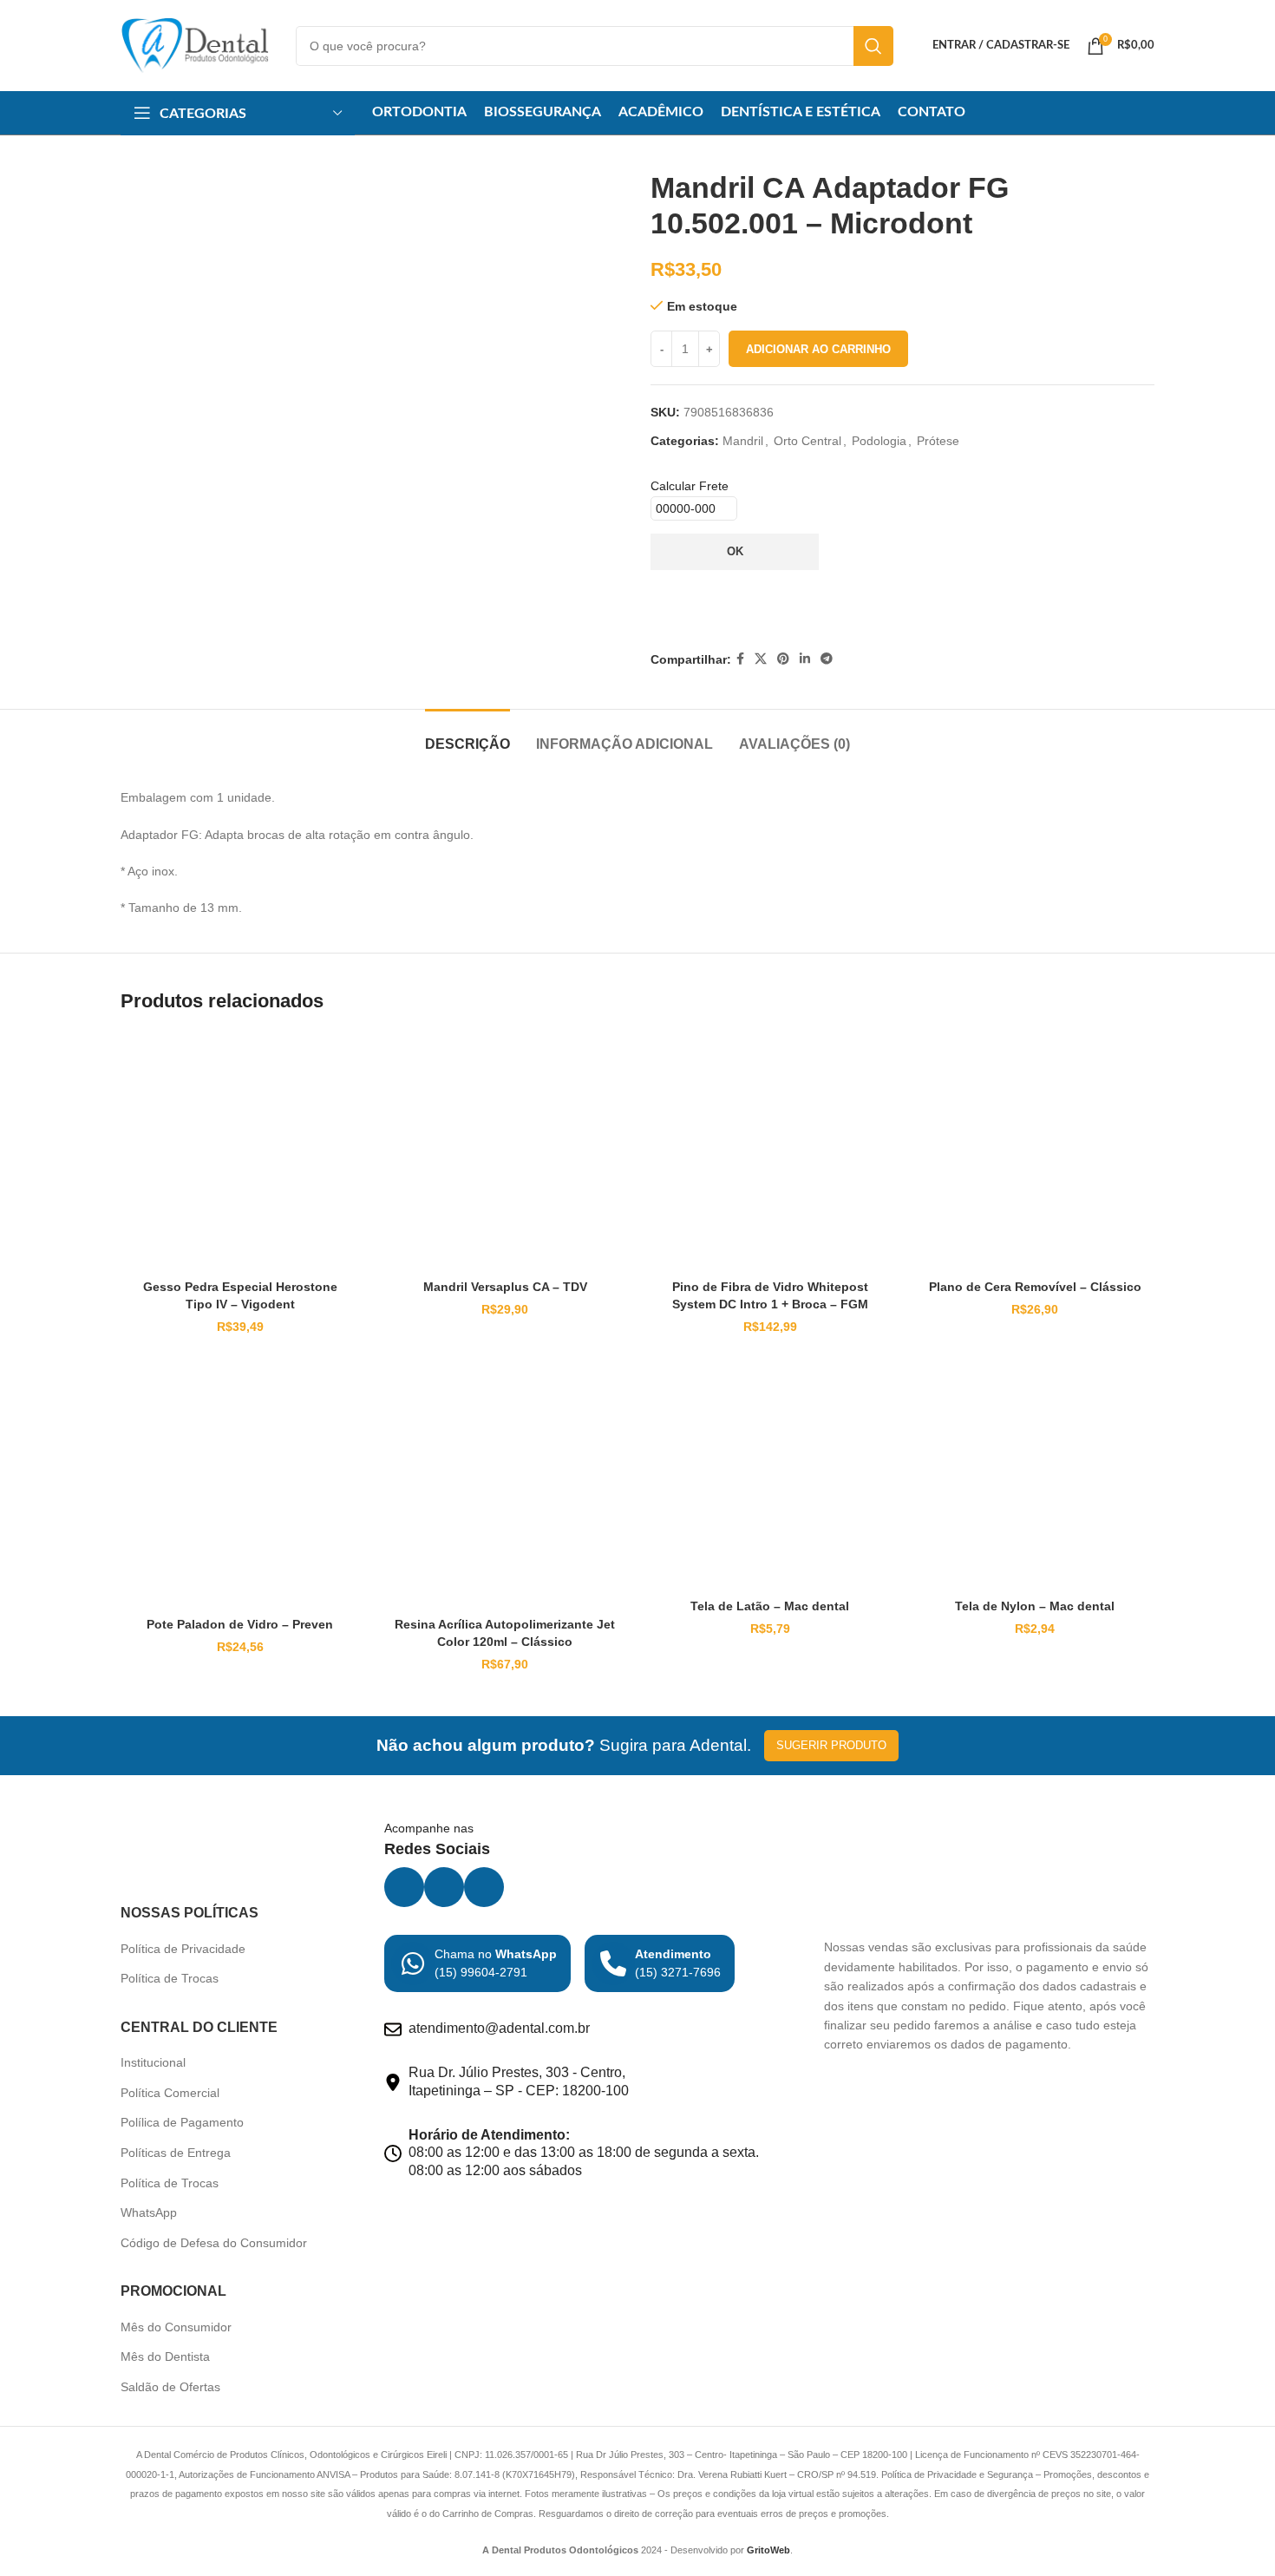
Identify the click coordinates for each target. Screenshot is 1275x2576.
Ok (735, 551)
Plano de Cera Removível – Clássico (1035, 2084)
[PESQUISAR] (873, 46)
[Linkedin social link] (805, 659)
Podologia (879, 441)
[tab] (467, 1533)
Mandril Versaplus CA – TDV (505, 2084)
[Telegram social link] (827, 659)
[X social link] (761, 659)
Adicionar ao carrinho (818, 349)
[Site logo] (195, 44)
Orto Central (807, 441)
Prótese (938, 441)
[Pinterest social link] (783, 659)
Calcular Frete (690, 486)
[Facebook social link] (740, 659)
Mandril (743, 441)
